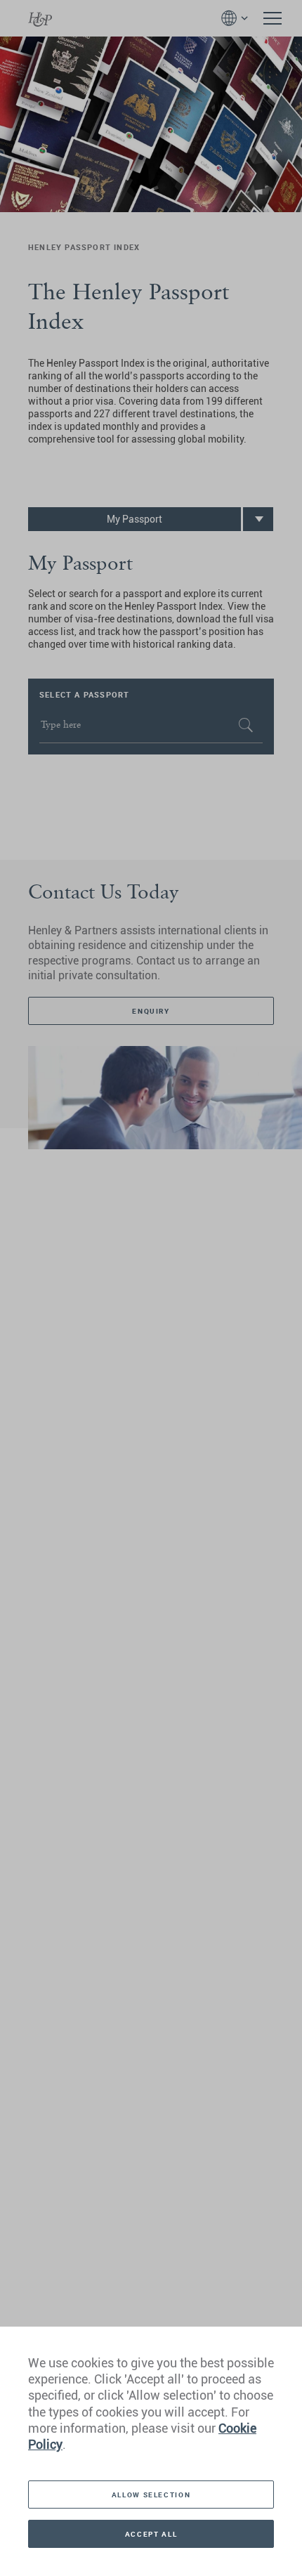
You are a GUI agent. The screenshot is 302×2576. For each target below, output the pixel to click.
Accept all (151, 2534)
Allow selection (151, 2495)
